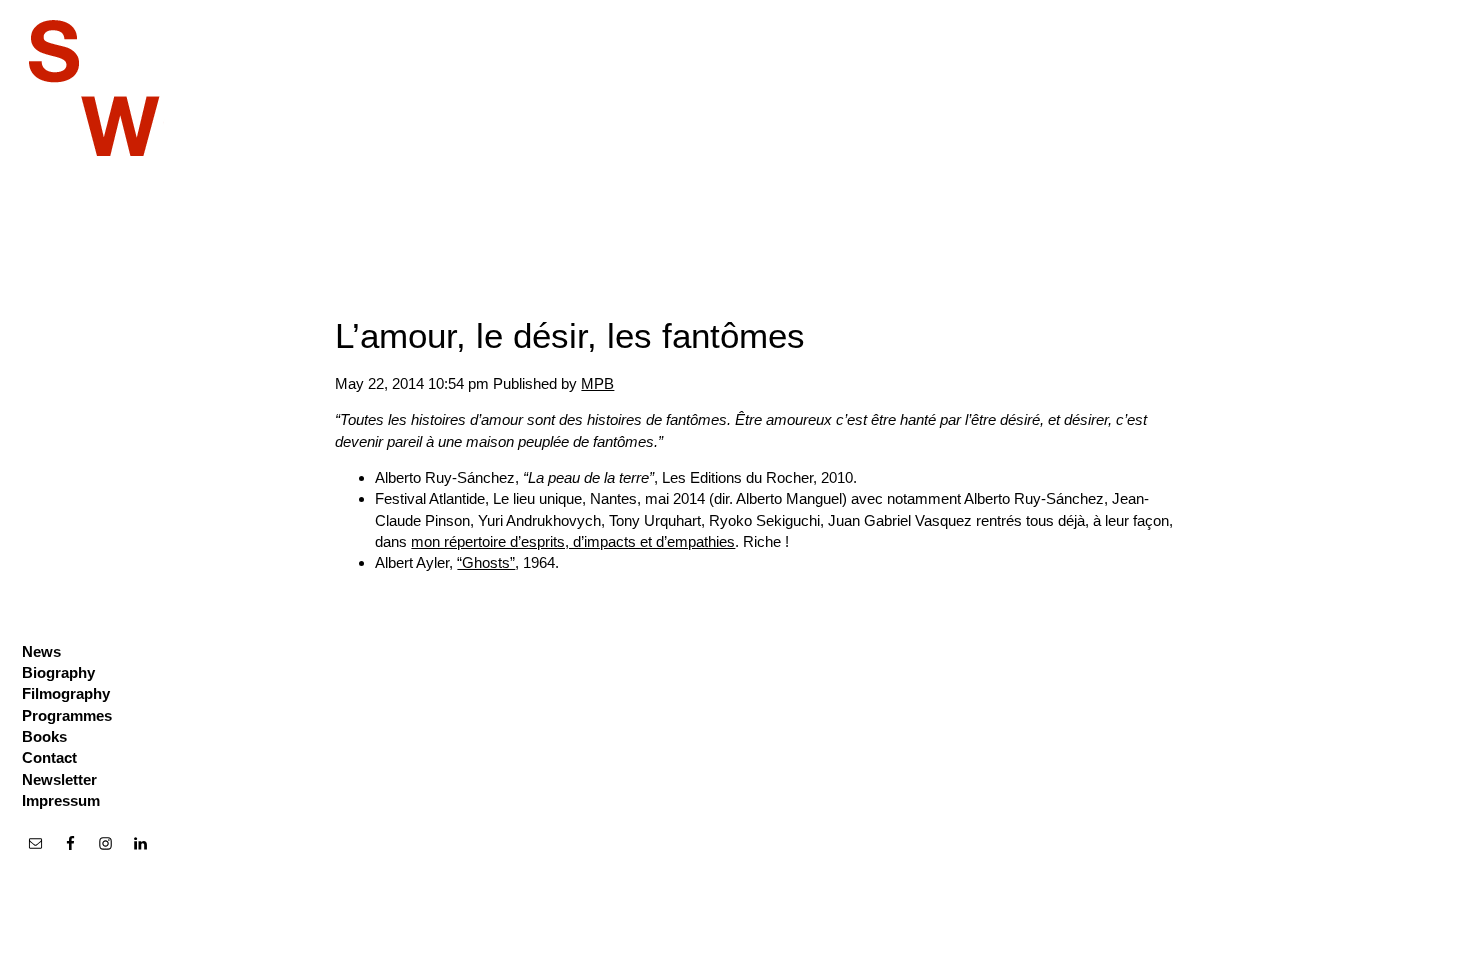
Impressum (61, 800)
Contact (49, 757)
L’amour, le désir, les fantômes (570, 335)
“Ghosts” (486, 562)
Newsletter (59, 779)
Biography (58, 672)
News (41, 651)
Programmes (67, 715)
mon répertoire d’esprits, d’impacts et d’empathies (573, 541)
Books (44, 736)
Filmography (66, 693)
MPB (597, 383)
